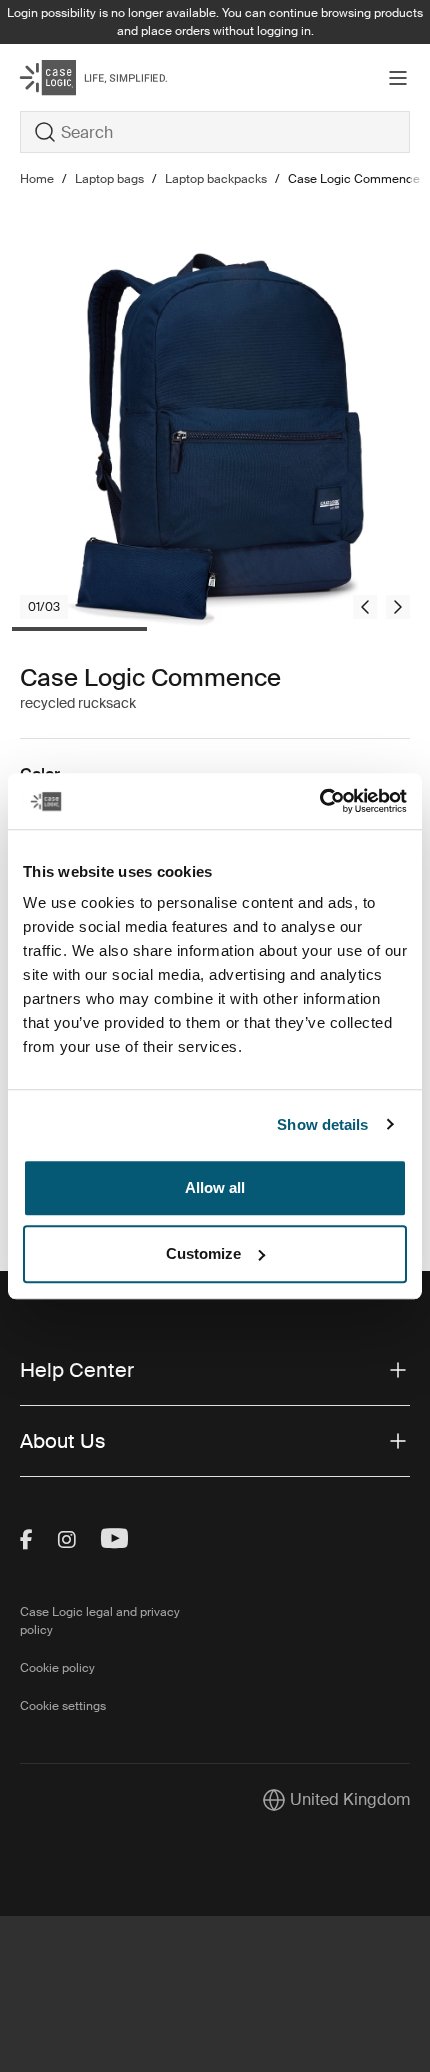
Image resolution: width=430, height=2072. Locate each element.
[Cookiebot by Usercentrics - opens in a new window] (319, 801)
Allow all (215, 1187)
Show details (322, 1124)
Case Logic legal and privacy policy (100, 1621)
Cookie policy (57, 1668)
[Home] (85, 77)
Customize (203, 1253)
